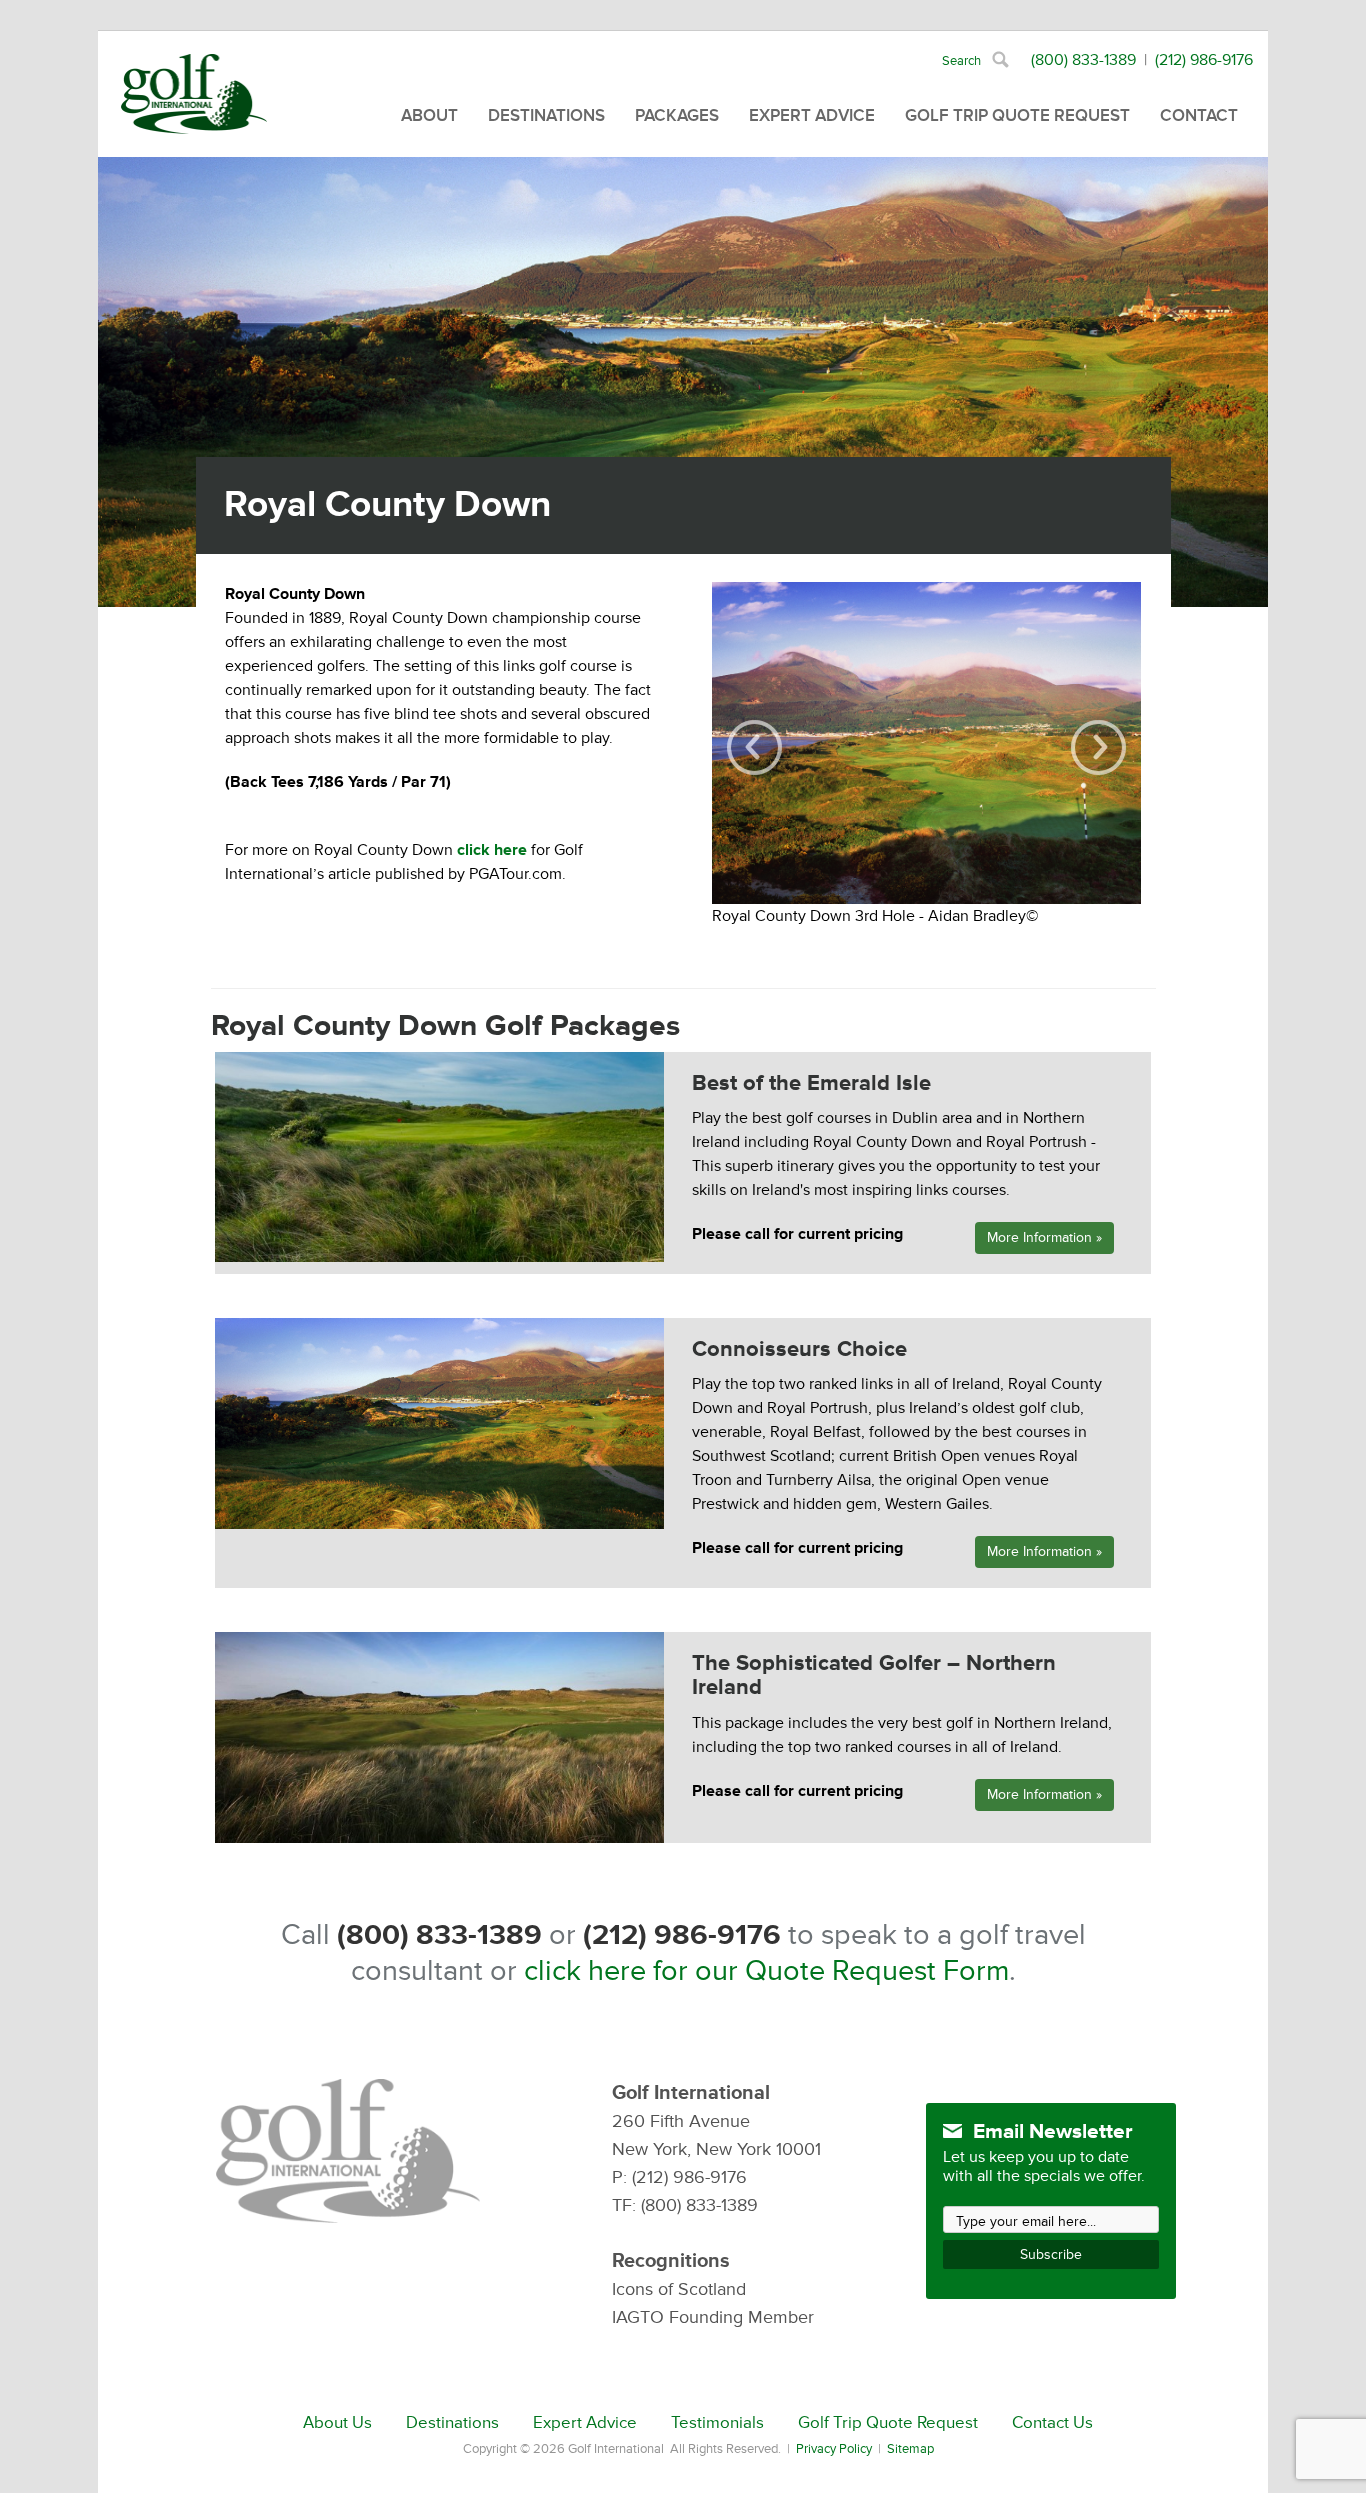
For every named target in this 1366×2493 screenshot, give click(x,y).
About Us (337, 2423)
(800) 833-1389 (1083, 60)
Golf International (194, 94)
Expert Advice (812, 115)
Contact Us (1052, 2423)
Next (1098, 747)
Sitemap (910, 2449)
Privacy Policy (834, 2449)
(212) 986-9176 (1204, 60)
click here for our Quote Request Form (766, 1971)
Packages (677, 115)
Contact (1199, 115)
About (429, 115)
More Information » (1044, 1237)
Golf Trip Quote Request (1017, 115)
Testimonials (717, 2423)
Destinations (546, 115)
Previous (754, 747)
